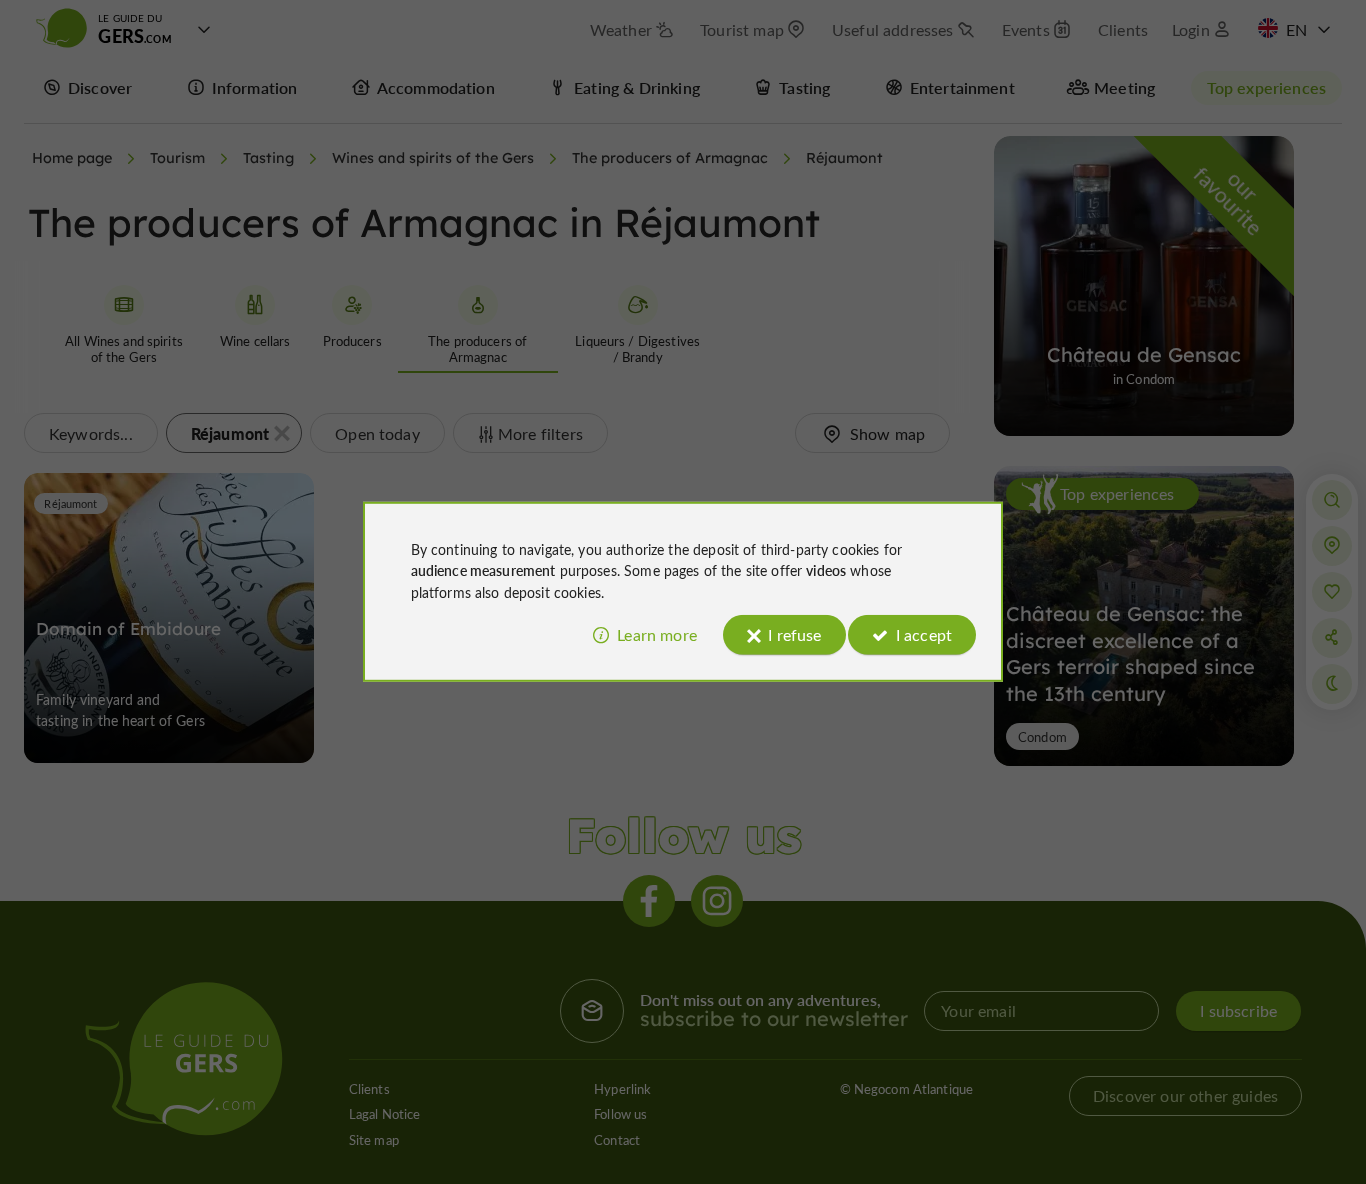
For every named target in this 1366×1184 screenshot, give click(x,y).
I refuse (794, 634)
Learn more (657, 634)
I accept (924, 634)
